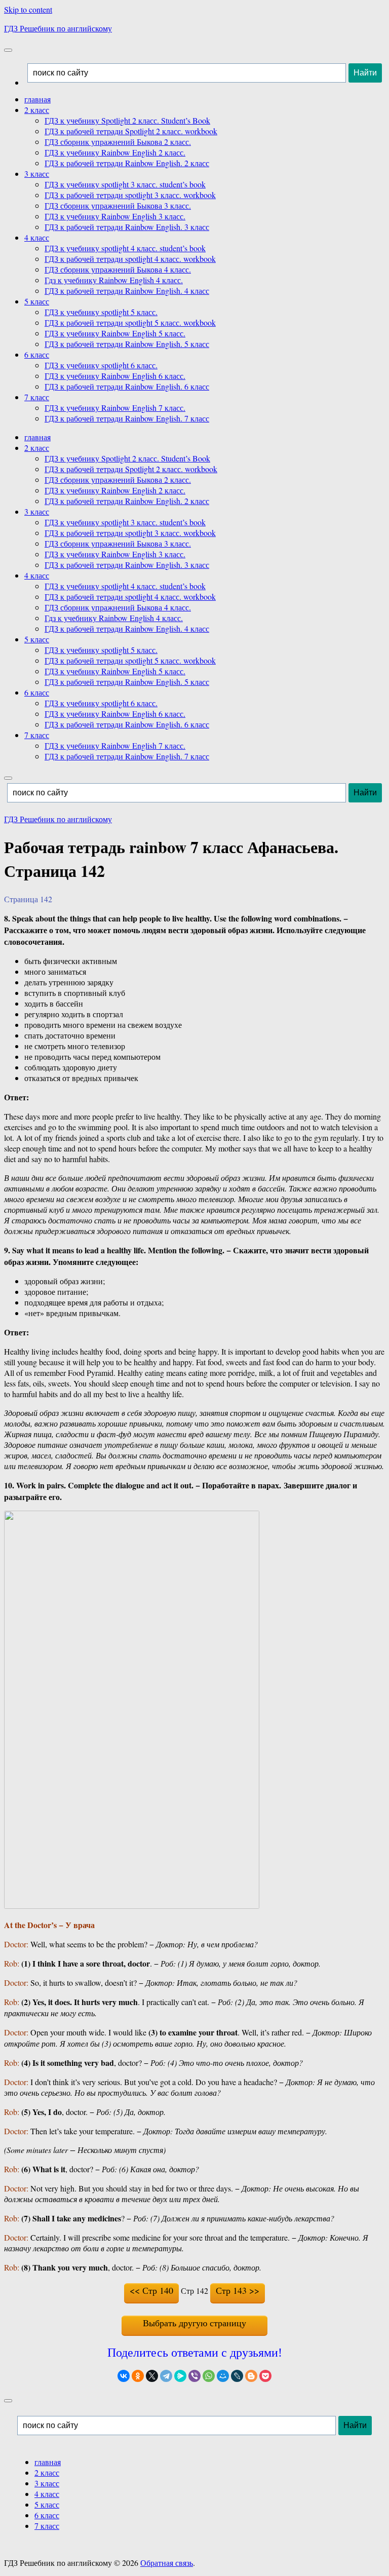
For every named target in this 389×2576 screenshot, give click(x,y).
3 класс (37, 174)
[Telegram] (166, 2376)
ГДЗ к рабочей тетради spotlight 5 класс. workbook (130, 322)
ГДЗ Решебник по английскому (58, 28)
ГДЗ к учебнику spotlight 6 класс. (101, 365)
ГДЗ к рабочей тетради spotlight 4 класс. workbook (130, 259)
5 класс (37, 301)
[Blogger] (251, 2376)
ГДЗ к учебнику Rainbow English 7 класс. (115, 408)
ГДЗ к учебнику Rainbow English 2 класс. (115, 152)
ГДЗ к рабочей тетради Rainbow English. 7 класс (127, 418)
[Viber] (194, 2376)
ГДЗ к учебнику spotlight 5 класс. (101, 312)
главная (37, 99)
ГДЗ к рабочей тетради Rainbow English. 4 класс (127, 291)
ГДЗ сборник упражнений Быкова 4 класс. (118, 269)
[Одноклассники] (138, 2376)
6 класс (37, 354)
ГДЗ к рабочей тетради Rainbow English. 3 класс (127, 227)
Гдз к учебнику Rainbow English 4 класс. (114, 280)
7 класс (37, 397)
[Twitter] (152, 2376)
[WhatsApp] (209, 2376)
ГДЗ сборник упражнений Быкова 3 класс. (118, 205)
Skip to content (28, 9)
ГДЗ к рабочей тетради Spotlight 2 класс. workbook (131, 131)
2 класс (37, 110)
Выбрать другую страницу (194, 2323)
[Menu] (8, 50)
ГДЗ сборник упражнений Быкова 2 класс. (118, 142)
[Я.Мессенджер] (180, 2376)
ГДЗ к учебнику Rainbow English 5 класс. (115, 333)
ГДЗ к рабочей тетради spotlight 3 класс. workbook (130, 195)
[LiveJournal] (237, 2376)
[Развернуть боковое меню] (8, 2401)
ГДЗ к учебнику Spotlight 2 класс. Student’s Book (127, 120)
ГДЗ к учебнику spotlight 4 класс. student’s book (125, 248)
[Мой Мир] (223, 2376)
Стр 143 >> (238, 2290)
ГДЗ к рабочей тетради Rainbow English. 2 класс (127, 163)
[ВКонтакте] (124, 2376)
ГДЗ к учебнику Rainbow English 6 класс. (115, 376)
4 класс (37, 237)
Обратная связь (167, 2563)
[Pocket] (265, 2376)
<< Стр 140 (151, 2290)
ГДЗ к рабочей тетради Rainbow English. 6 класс (127, 386)
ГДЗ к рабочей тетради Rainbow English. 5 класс (127, 344)
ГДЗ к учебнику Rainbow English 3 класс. (115, 216)
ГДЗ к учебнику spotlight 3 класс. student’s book (125, 184)
